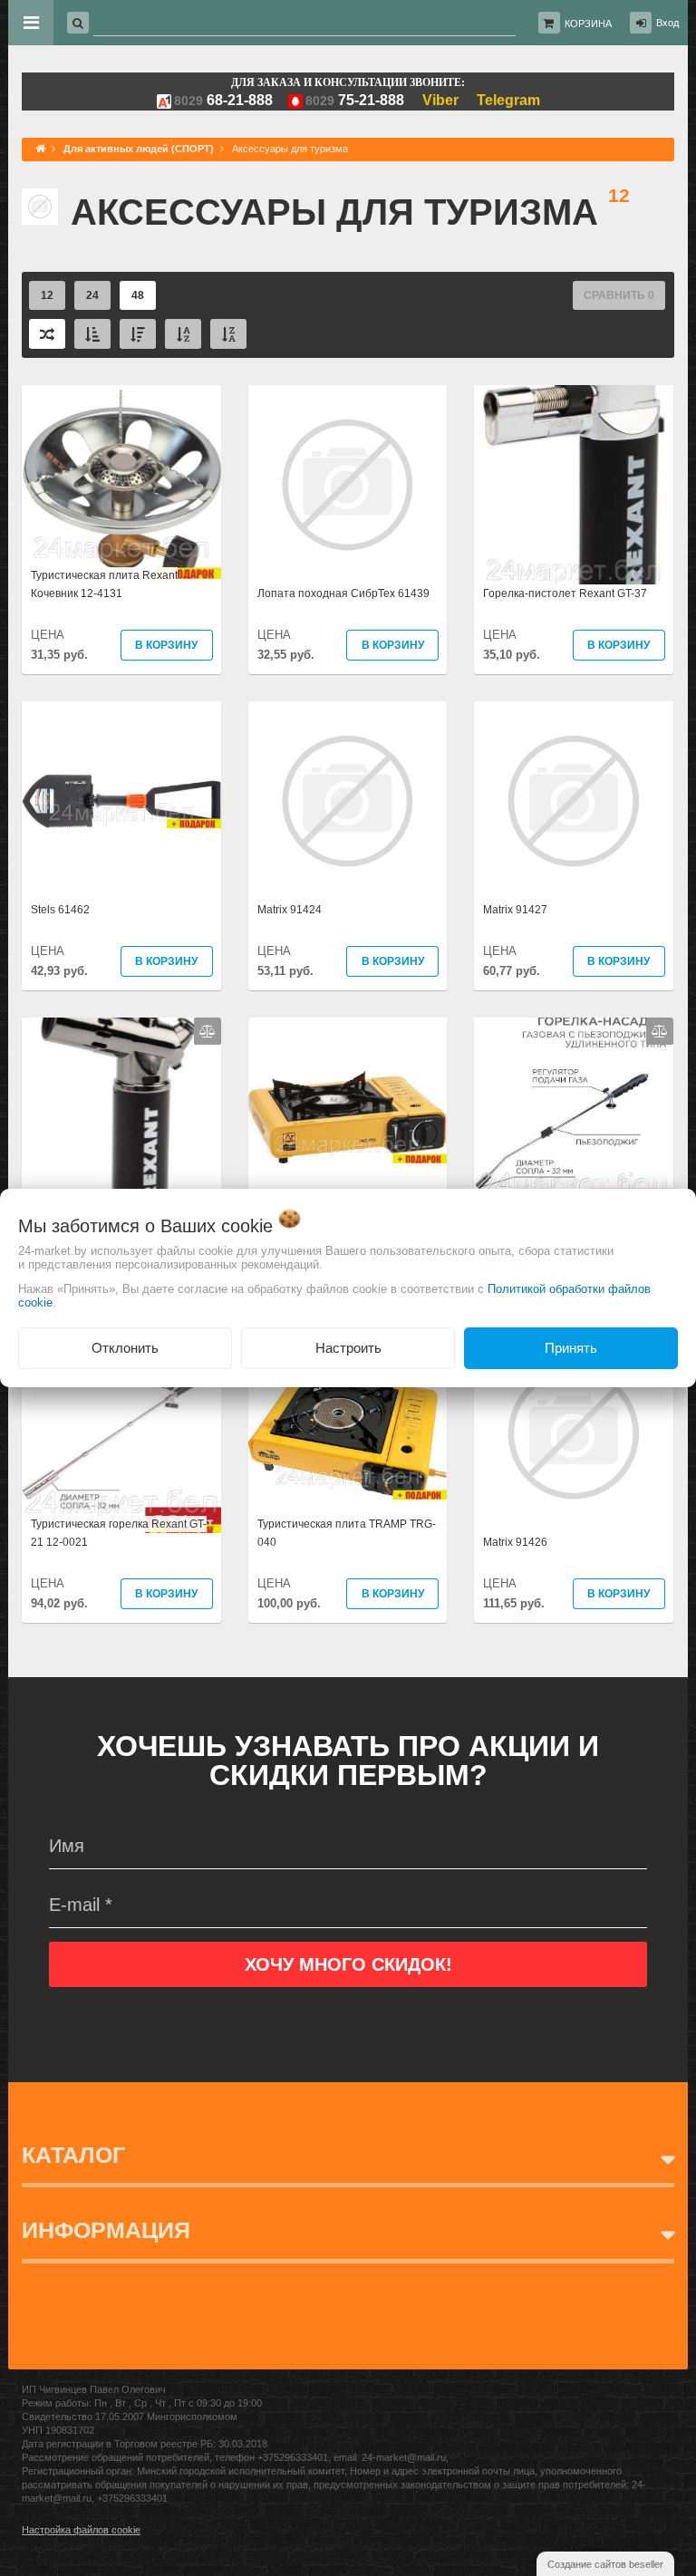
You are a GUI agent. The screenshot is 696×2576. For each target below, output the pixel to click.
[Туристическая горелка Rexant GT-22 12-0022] (574, 1117)
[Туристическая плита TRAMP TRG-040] (348, 1433)
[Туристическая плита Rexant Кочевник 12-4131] (121, 485)
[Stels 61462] (121, 801)
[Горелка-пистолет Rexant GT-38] (121, 1117)
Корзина (588, 24)
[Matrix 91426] (574, 1433)
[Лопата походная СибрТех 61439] (348, 485)
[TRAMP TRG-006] (348, 1117)
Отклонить (125, 1348)
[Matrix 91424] (348, 801)
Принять (571, 1348)
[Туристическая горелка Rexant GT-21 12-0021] (121, 1433)
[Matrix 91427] (574, 801)
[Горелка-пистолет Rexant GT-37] (574, 485)
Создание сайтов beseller (605, 2564)
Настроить (348, 1348)
